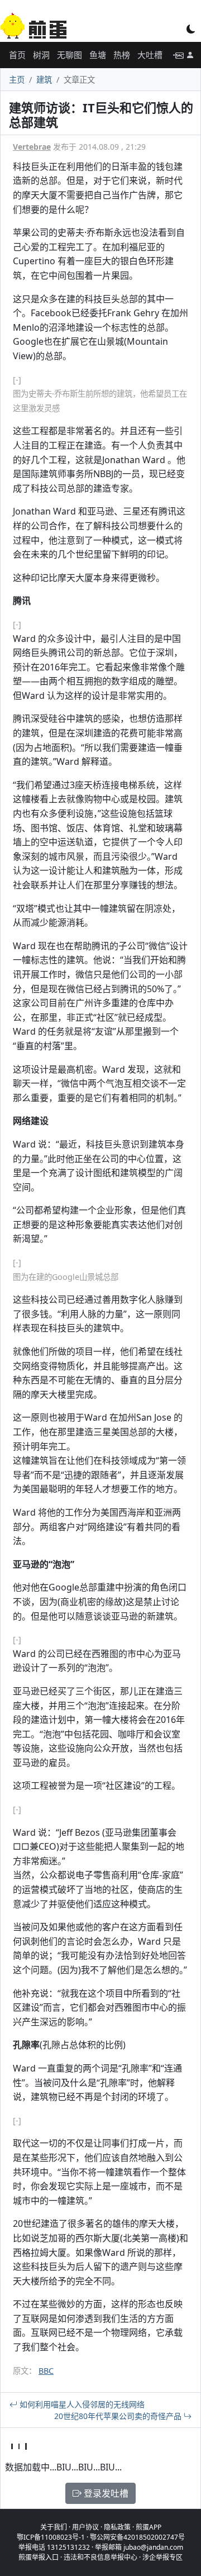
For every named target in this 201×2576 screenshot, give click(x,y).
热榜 (122, 55)
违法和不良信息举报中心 (100, 2557)
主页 (17, 80)
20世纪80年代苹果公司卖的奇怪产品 (119, 2416)
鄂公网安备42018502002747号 (137, 2537)
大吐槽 (150, 55)
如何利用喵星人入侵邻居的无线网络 (81, 2404)
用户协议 (85, 2527)
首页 (17, 55)
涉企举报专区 (162, 2557)
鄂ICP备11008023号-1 (51, 2537)
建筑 (44, 80)
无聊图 (70, 55)
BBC (46, 2371)
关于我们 (54, 2527)
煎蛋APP (149, 2527)
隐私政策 (117, 2527)
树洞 (41, 55)
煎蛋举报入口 (39, 2557)
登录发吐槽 (105, 2493)
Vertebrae (32, 147)
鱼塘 (98, 55)
